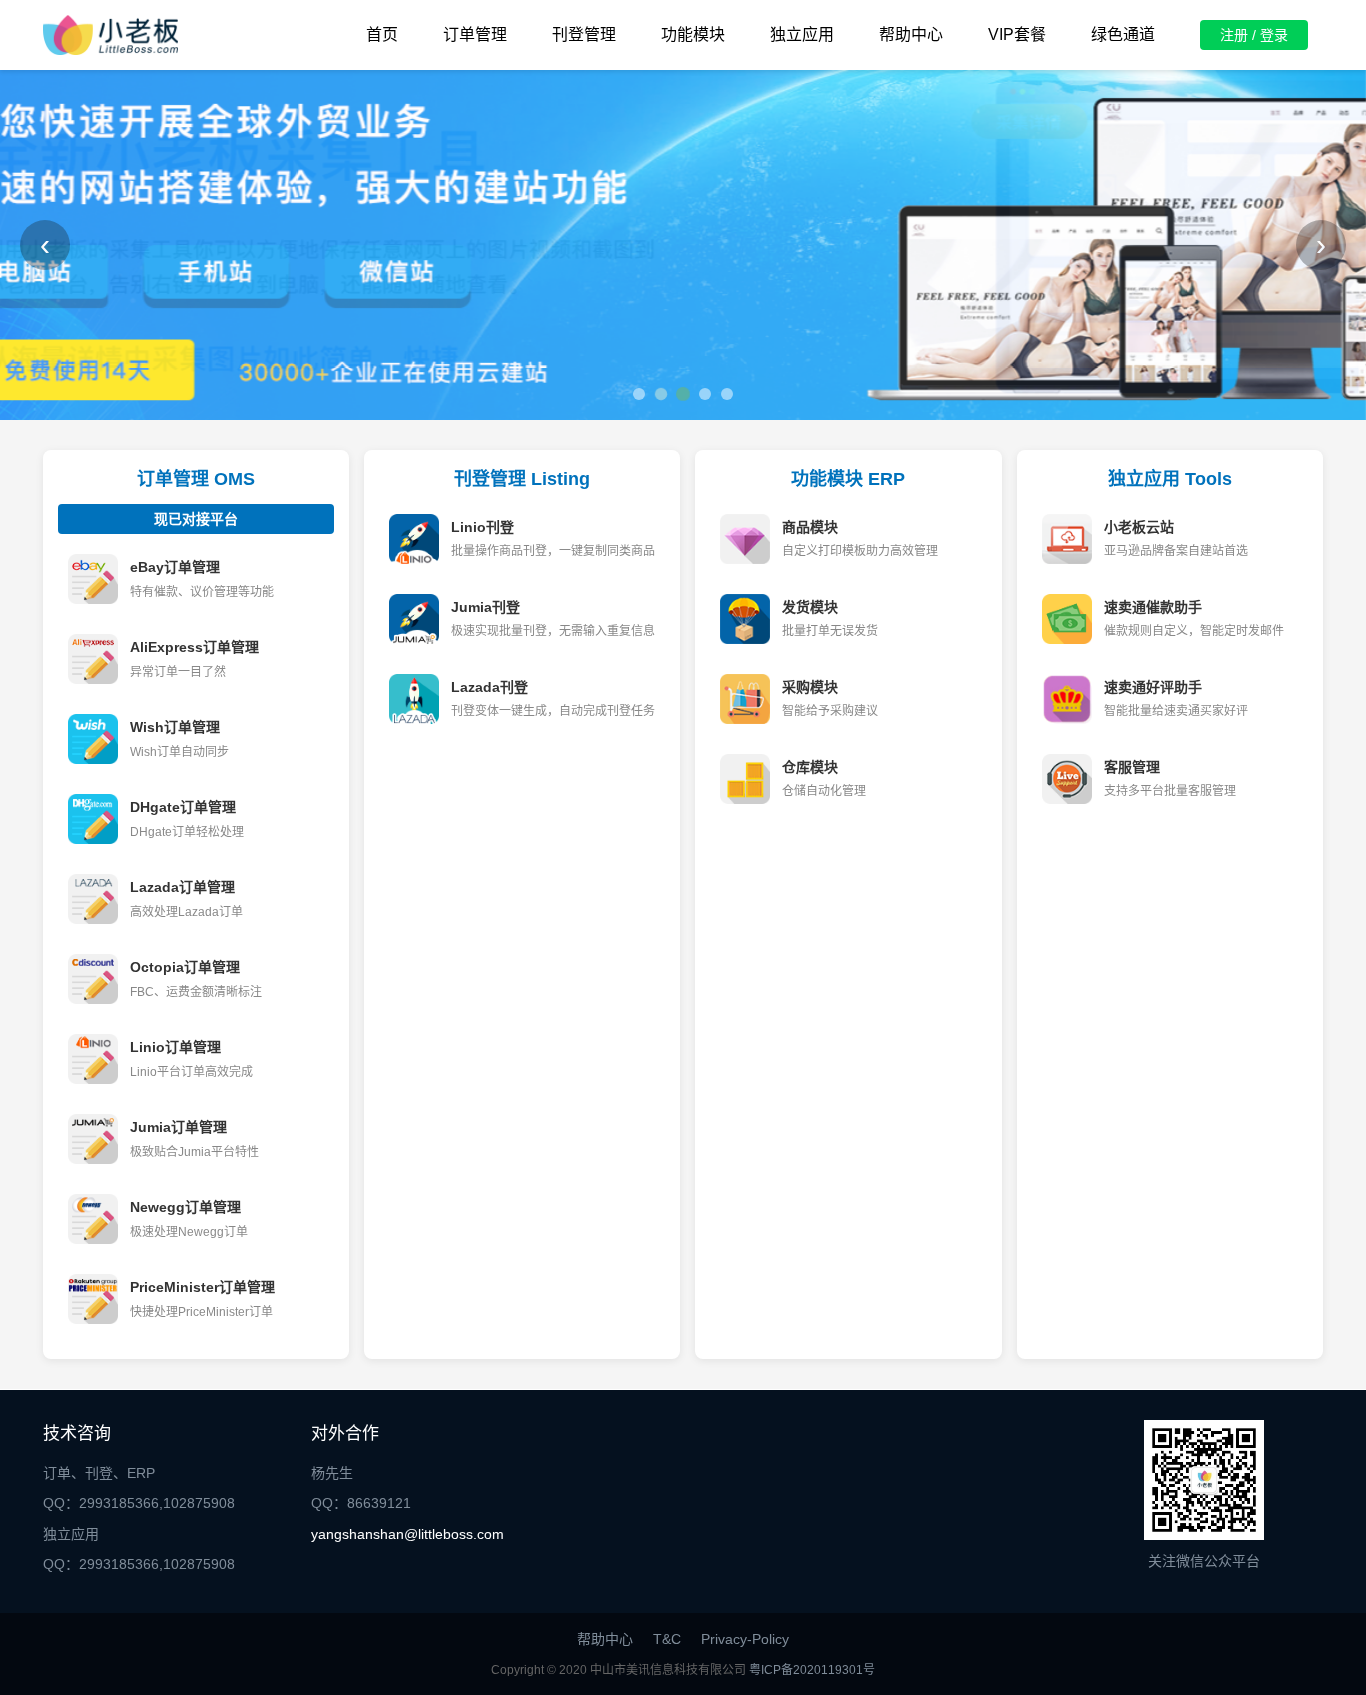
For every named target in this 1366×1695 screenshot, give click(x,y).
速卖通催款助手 (1153, 607)
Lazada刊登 (489, 687)
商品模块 (810, 527)
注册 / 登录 (1254, 35)
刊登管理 (584, 34)
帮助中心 (911, 34)
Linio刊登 (482, 527)
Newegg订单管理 (185, 1207)
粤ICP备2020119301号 (812, 1670)
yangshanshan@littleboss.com (407, 1534)
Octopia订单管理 (185, 967)
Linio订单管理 (175, 1047)
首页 (382, 34)
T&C (667, 1639)
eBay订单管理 (175, 567)
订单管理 (475, 34)
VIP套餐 (1017, 34)
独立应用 (802, 34)
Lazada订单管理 (182, 887)
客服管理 (1132, 767)
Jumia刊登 (485, 607)
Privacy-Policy (745, 1639)
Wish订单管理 (175, 727)
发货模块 (810, 607)
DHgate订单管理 (183, 807)
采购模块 (810, 687)
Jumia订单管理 (178, 1127)
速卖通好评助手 (1153, 687)
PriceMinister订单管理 (202, 1287)
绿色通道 (1123, 34)
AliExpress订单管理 (194, 647)
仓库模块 (810, 767)
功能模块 (693, 34)
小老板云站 (1139, 527)
